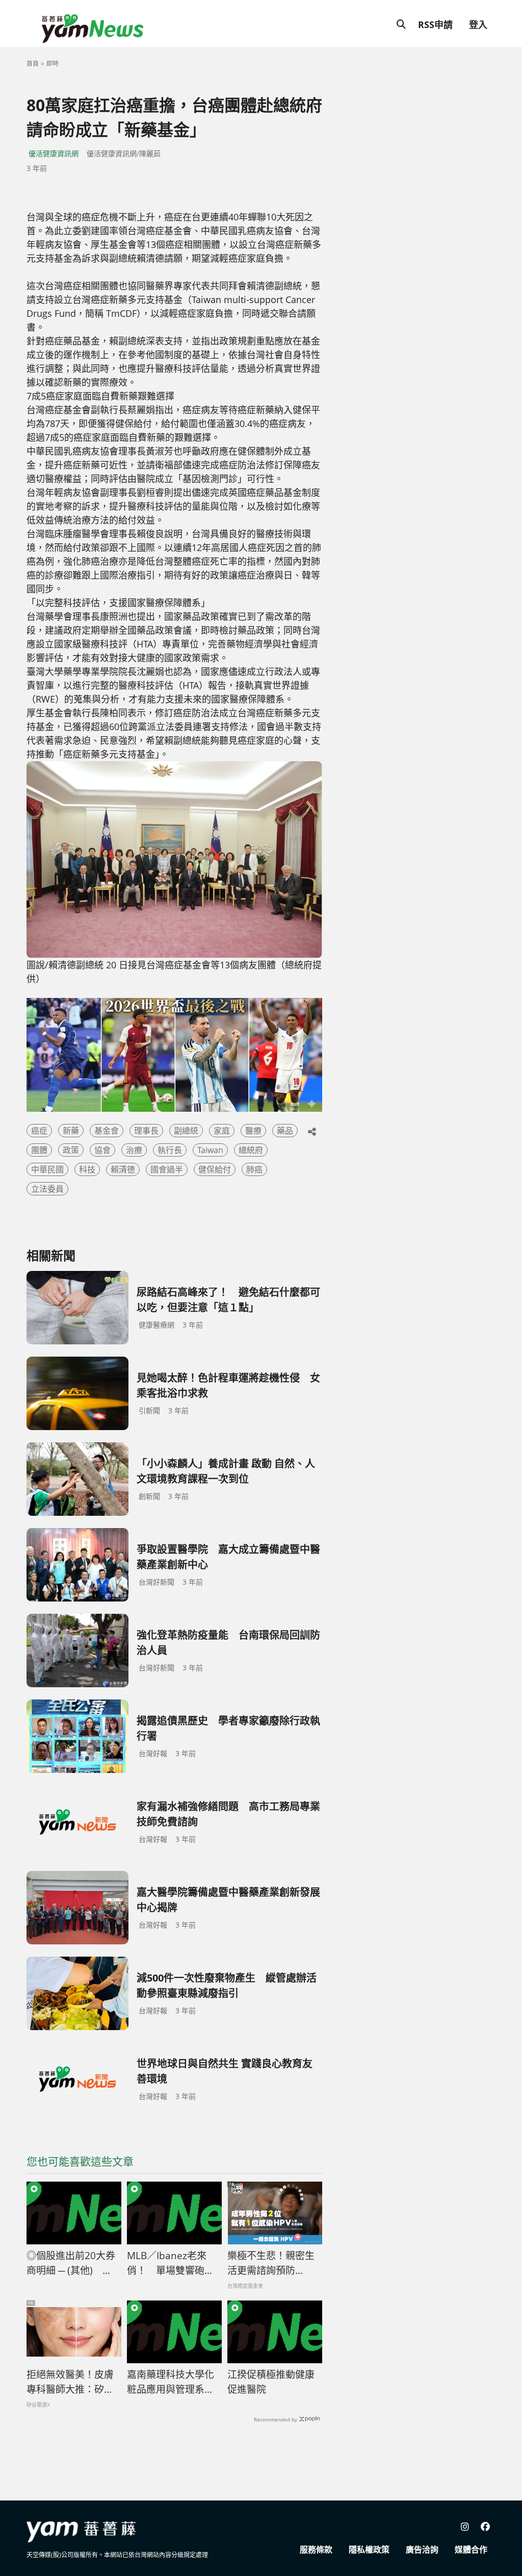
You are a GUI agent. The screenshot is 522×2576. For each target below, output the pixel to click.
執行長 (170, 1150)
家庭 (222, 1131)
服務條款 (316, 2549)
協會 (102, 1150)
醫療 (253, 1131)
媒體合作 (471, 2549)
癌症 (39, 1131)
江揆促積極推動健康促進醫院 (271, 2382)
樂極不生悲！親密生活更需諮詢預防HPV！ (271, 2263)
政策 (71, 1150)
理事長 (146, 1131)
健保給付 (215, 1169)
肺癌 (254, 1169)
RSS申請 (435, 24)
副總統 (186, 1131)
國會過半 (167, 1169)
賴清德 (123, 1169)
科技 (87, 1169)
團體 (39, 1150)
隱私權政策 (369, 2549)
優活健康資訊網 (54, 153)
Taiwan (210, 1150)
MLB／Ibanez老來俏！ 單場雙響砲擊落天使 (171, 2263)
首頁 (33, 64)
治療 (134, 1150)
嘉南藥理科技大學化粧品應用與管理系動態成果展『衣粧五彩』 (174, 2382)
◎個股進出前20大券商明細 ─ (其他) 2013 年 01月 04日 (71, 2263)
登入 (478, 24)
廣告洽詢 (422, 2549)
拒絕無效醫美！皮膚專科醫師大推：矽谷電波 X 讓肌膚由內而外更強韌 (71, 2382)
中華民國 (47, 1169)
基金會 (107, 1131)
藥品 (285, 1131)
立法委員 (47, 1189)
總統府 (251, 1150)
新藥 (71, 1131)
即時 (53, 64)
